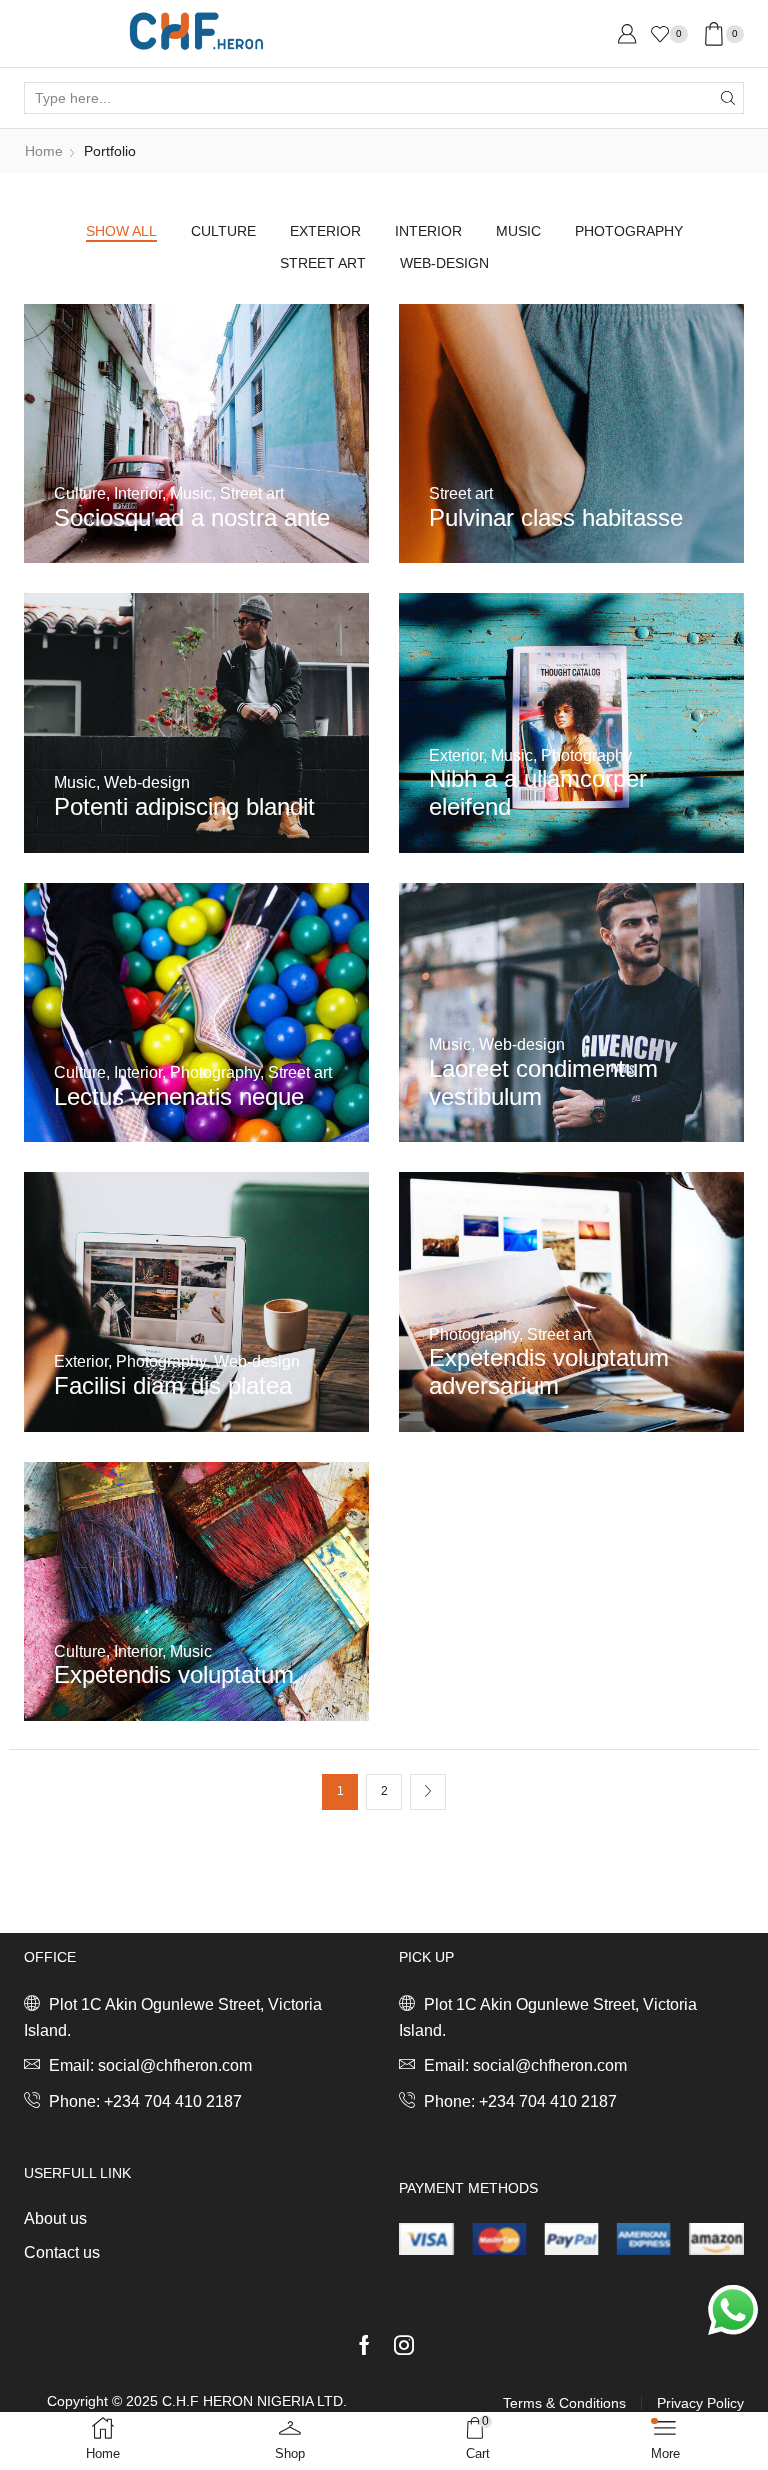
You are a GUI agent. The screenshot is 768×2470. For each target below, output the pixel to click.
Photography (629, 231)
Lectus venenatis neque (179, 1096)
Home (44, 151)
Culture (223, 231)
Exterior (325, 231)
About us (55, 2218)
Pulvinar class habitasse (556, 517)
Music (518, 231)
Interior (428, 231)
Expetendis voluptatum (174, 1674)
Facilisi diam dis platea (173, 1385)
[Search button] (728, 98)
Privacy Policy (700, 2403)
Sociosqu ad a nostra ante (192, 517)
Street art (323, 263)
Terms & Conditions (564, 2403)
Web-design (444, 263)
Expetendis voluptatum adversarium (549, 1371)
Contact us (62, 2252)
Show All (121, 231)
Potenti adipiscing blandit (184, 806)
